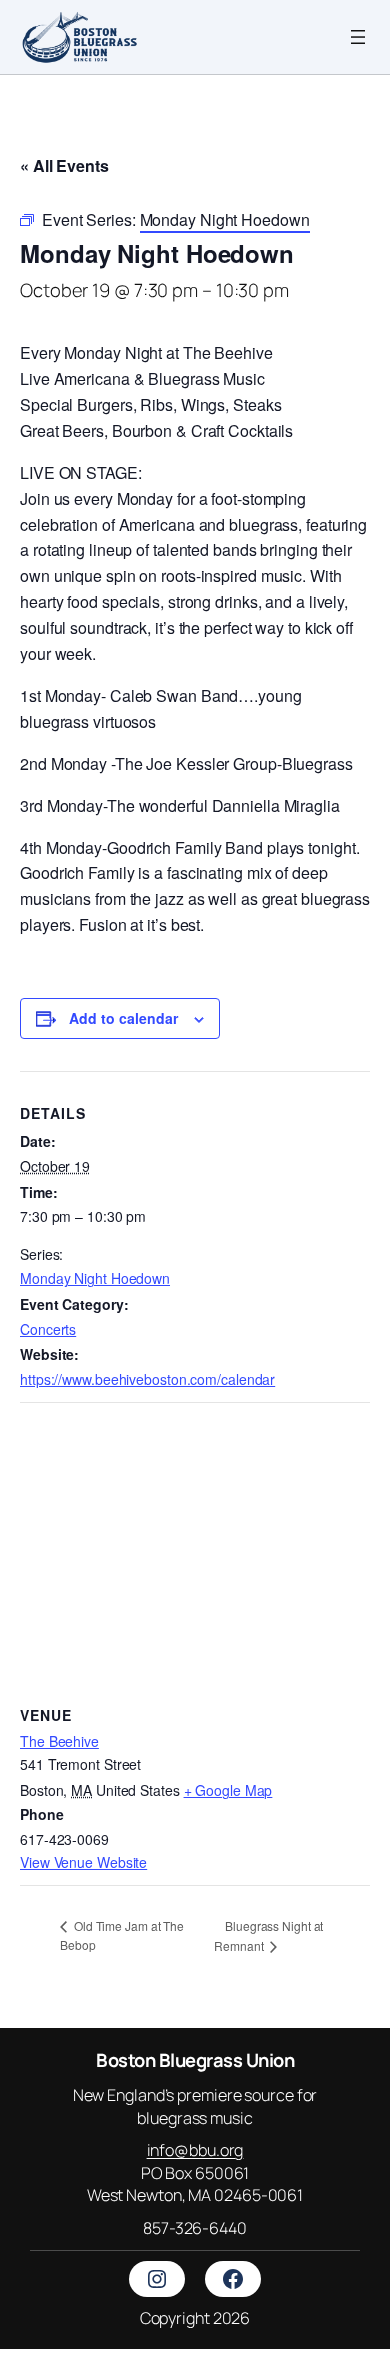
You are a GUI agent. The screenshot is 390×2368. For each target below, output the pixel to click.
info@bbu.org (195, 2150)
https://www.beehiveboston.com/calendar (147, 1379)
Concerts (48, 1329)
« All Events (64, 165)
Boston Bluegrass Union (195, 2060)
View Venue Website (83, 1862)
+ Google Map (228, 1790)
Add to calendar (123, 1018)
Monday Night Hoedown (95, 1278)
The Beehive (59, 1741)
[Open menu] (358, 37)
